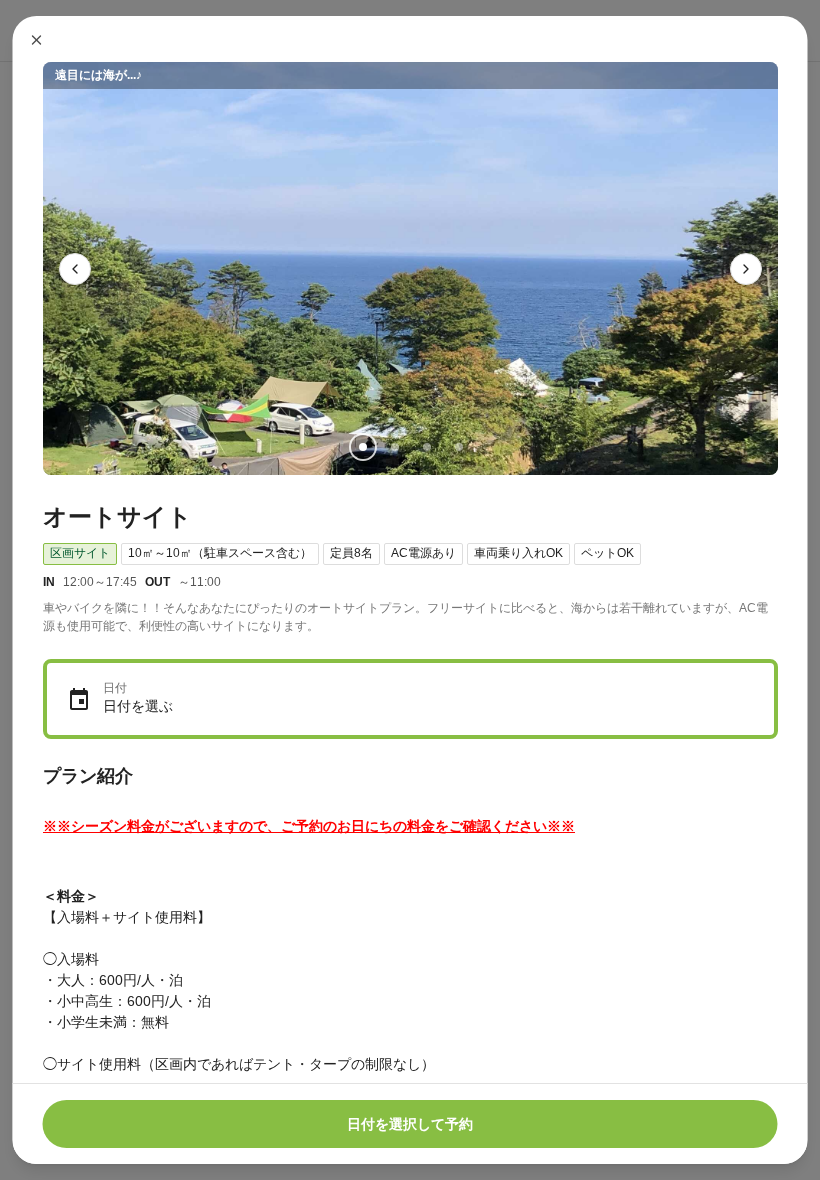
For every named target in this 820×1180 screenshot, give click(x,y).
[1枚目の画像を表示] (362, 447)
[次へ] (746, 269)
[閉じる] (37, 40)
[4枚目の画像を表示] (458, 447)
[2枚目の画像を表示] (394, 447)
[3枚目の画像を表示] (426, 447)
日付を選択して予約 (410, 1124)
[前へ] (75, 269)
